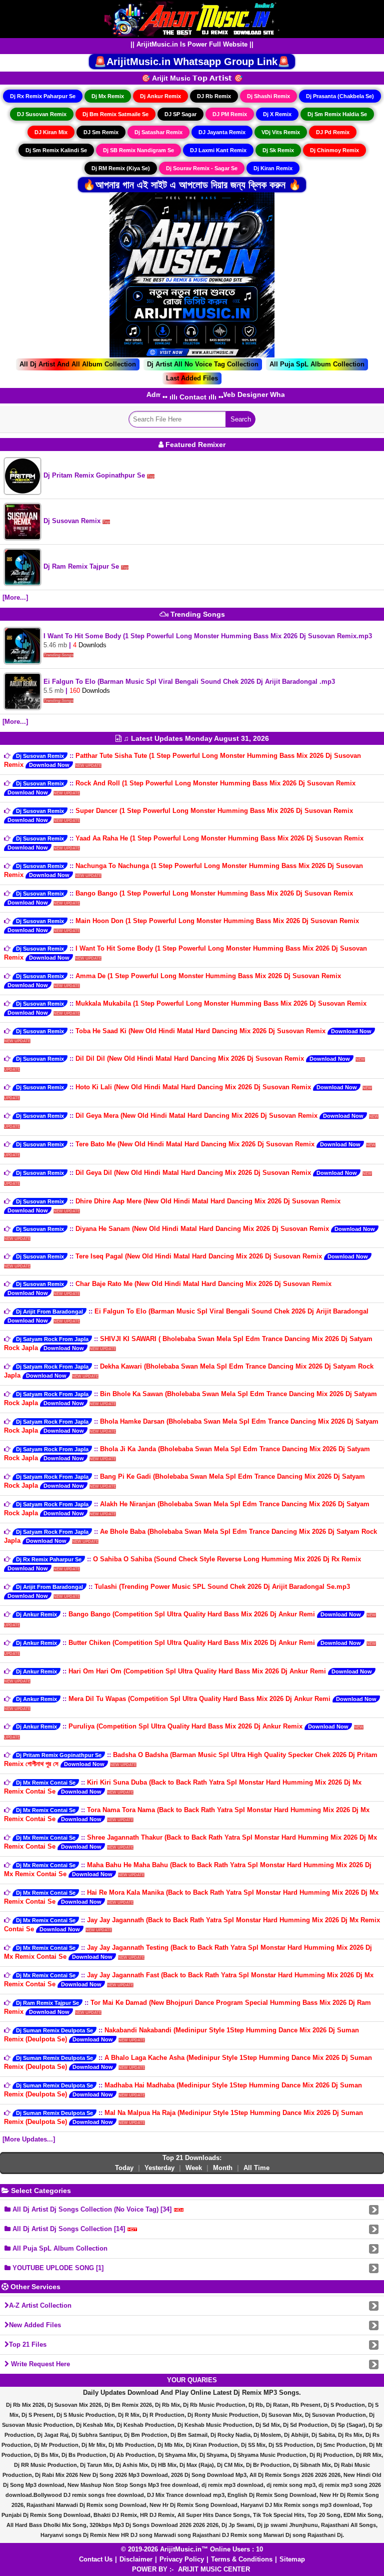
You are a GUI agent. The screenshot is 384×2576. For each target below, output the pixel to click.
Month (223, 2168)
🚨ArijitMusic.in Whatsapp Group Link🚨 (192, 62)
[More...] (15, 597)
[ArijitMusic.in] (192, 18)
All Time (256, 2168)
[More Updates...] (29, 2139)
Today (124, 2168)
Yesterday (159, 2168)
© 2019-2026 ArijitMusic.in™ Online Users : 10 (192, 2549)
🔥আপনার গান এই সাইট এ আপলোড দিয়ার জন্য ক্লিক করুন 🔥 (192, 185)
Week (194, 2168)
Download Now (49, 765)
